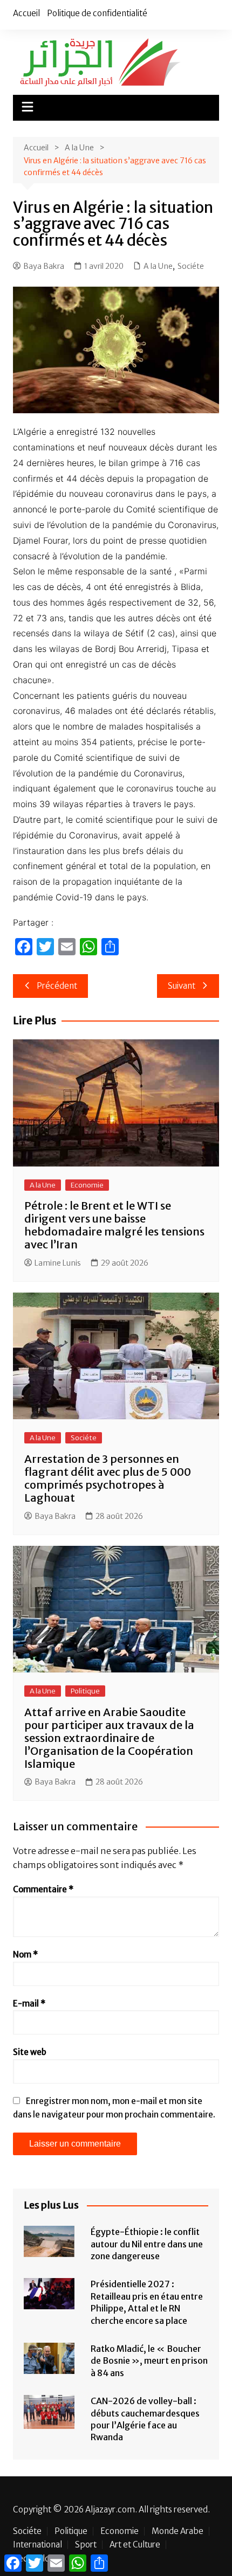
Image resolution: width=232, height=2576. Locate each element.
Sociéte (191, 266)
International (37, 2545)
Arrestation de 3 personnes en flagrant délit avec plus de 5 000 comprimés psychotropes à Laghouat (108, 1478)
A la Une (158, 266)
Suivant (182, 986)
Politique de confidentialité (97, 13)
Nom (25, 1954)
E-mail (29, 2004)
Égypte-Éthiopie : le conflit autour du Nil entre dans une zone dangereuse (147, 2244)
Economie (87, 1185)
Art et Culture (135, 2545)
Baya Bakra (44, 266)
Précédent (57, 986)
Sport (86, 2545)
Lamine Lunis (58, 1263)
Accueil (26, 13)
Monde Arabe (178, 2531)
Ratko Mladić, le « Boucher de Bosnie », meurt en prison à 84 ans (149, 2361)
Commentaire (43, 1889)
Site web (30, 2052)
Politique (85, 1691)
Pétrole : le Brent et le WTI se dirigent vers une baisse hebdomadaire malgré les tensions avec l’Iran (114, 1225)
